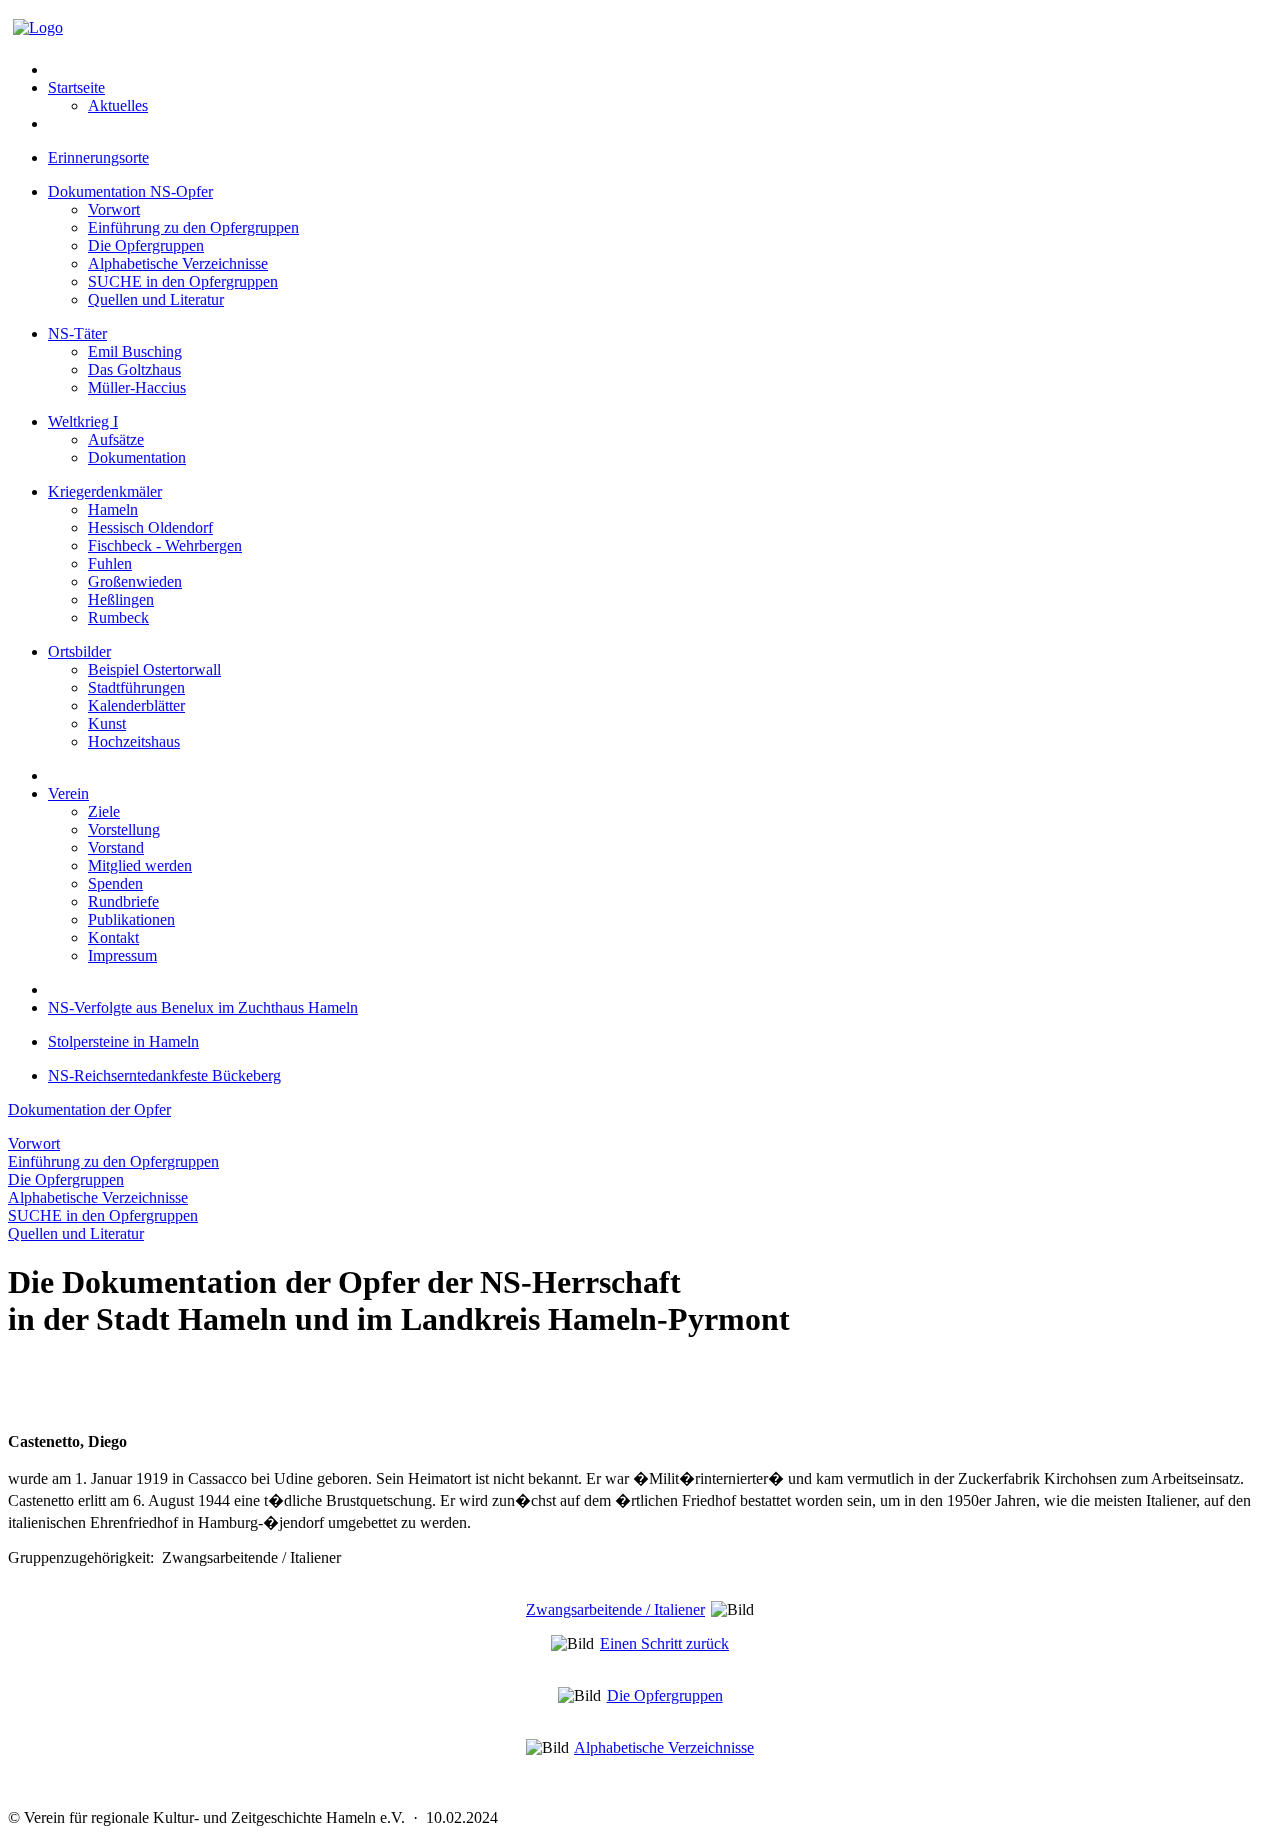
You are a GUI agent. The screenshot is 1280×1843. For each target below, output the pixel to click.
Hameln (113, 509)
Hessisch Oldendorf (150, 527)
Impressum (122, 955)
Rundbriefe (123, 901)
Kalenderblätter (136, 705)
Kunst (107, 723)
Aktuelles (118, 105)
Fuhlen (110, 563)
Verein (68, 793)
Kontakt (113, 937)
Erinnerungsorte (98, 157)
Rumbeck (118, 617)
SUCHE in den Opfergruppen (183, 281)
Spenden (115, 883)
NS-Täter (77, 333)
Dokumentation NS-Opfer (130, 191)
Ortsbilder (79, 651)
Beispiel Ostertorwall (154, 669)
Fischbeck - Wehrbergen (165, 545)
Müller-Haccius (137, 387)
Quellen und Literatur (156, 299)
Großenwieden (135, 581)
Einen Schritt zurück (664, 1643)
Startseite (76, 87)
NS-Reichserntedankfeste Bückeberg (164, 1075)
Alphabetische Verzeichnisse (178, 263)
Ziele (104, 811)
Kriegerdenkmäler (105, 491)
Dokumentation (137, 457)
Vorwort (114, 209)
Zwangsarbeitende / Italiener (615, 1609)
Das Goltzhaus (134, 369)
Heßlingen (121, 599)
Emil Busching (135, 351)
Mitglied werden (140, 865)
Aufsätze (116, 439)
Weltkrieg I (83, 421)
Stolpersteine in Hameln (123, 1041)
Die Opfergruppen (146, 245)
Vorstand (116, 847)
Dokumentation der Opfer (89, 1109)
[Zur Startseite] (38, 27)
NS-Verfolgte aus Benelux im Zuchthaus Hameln (203, 1007)
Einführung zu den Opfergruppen (193, 227)
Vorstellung (124, 829)
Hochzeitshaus (134, 741)
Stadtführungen (136, 687)
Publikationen (131, 919)
